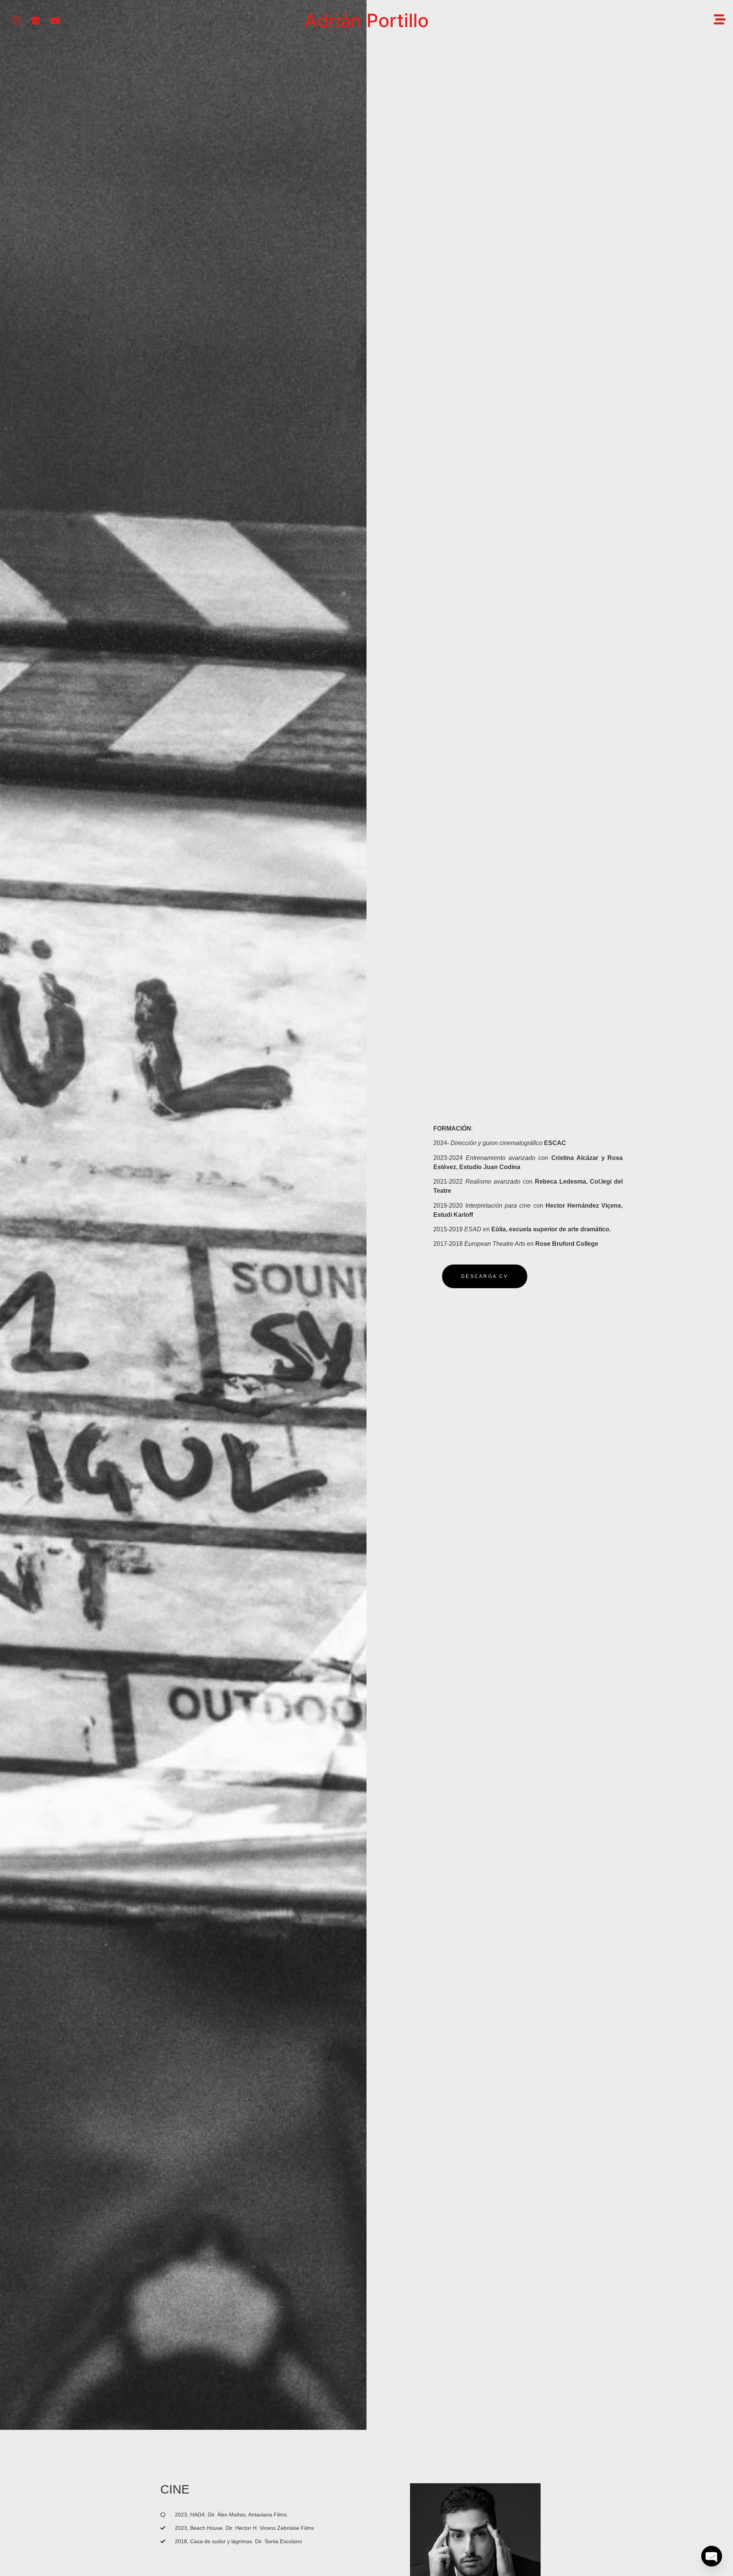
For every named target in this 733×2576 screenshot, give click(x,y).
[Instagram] (16, 21)
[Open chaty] (712, 2556)
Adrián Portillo (366, 20)
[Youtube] (55, 21)
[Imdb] (36, 21)
